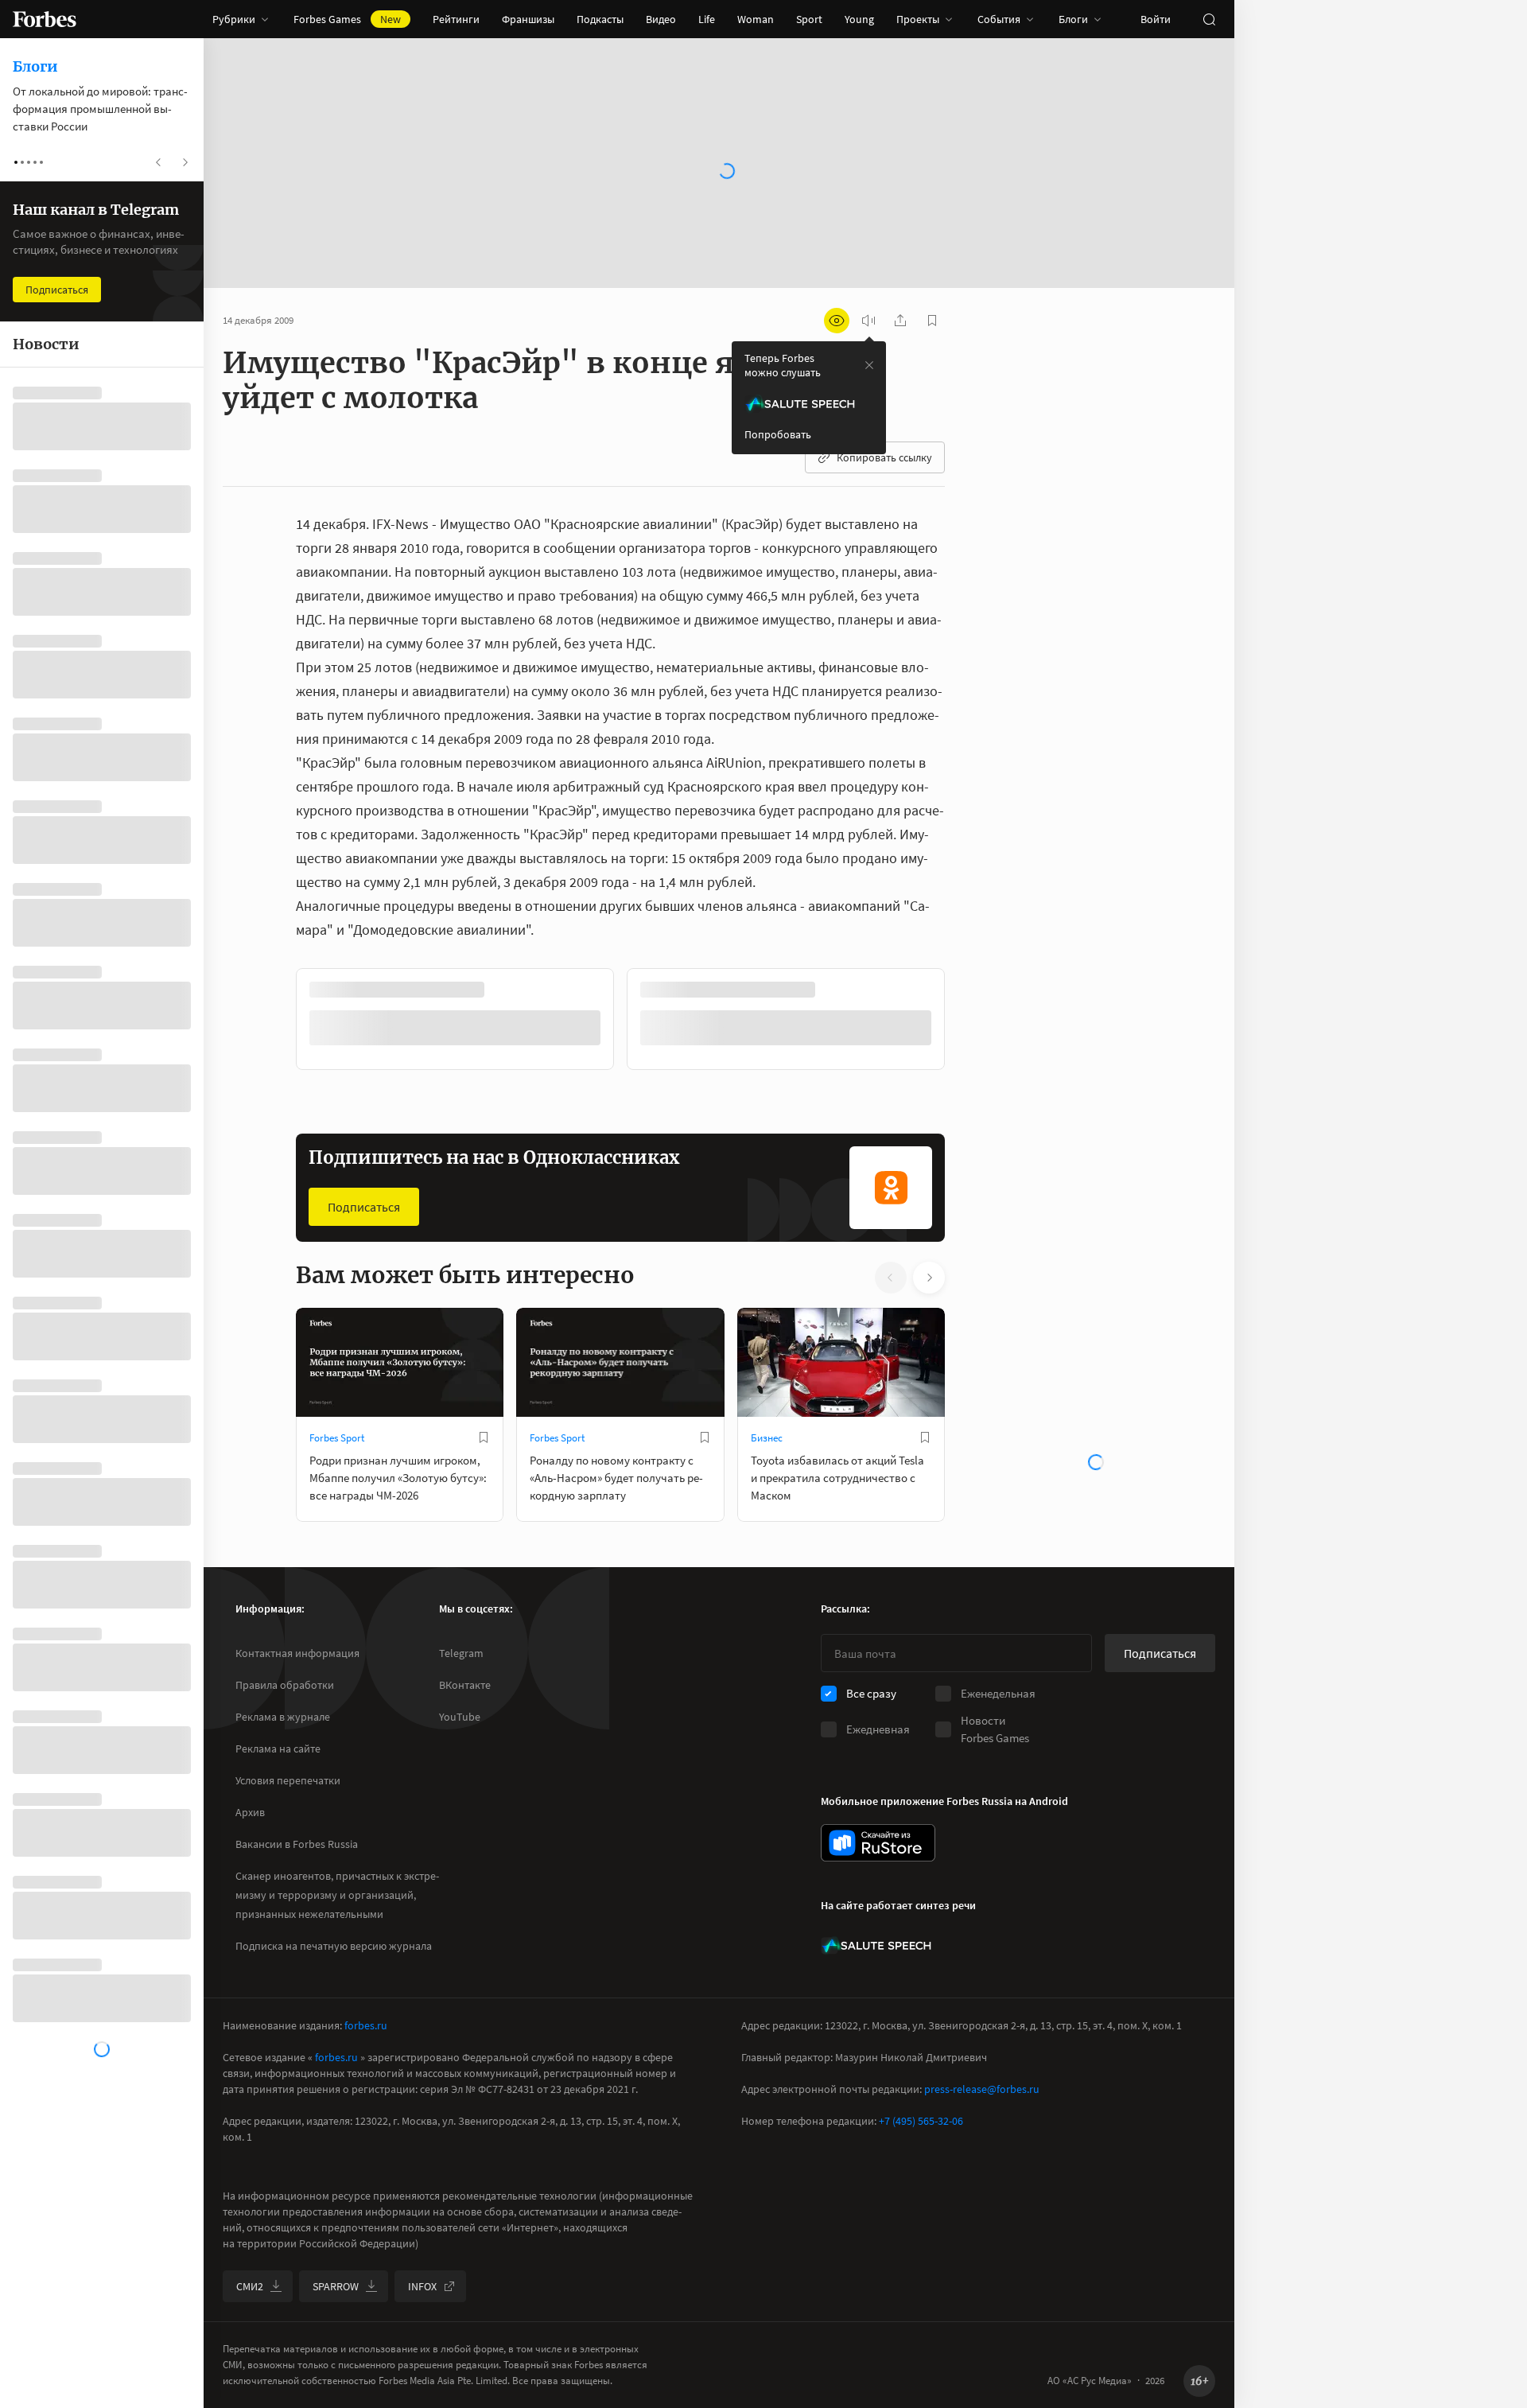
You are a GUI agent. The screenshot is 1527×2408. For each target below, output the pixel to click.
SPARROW (336, 2286)
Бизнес (767, 1438)
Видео (661, 19)
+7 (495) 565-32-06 (921, 2121)
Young (859, 19)
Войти (1156, 19)
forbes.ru (366, 2025)
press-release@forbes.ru (982, 2089)
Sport (809, 19)
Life (707, 19)
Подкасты (600, 19)
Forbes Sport (337, 1438)
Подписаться (364, 1207)
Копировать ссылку (884, 457)
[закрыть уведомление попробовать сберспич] (869, 365)
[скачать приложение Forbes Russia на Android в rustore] (878, 1843)
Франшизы (528, 19)
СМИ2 (250, 2286)
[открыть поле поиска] (1209, 19)
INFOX (422, 2286)
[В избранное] (484, 1437)
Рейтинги (456, 19)
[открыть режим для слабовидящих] (837, 321)
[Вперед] (970, 1022)
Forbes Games (347, 19)
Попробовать (778, 434)
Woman (756, 19)
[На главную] (45, 19)
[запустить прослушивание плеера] (868, 321)
